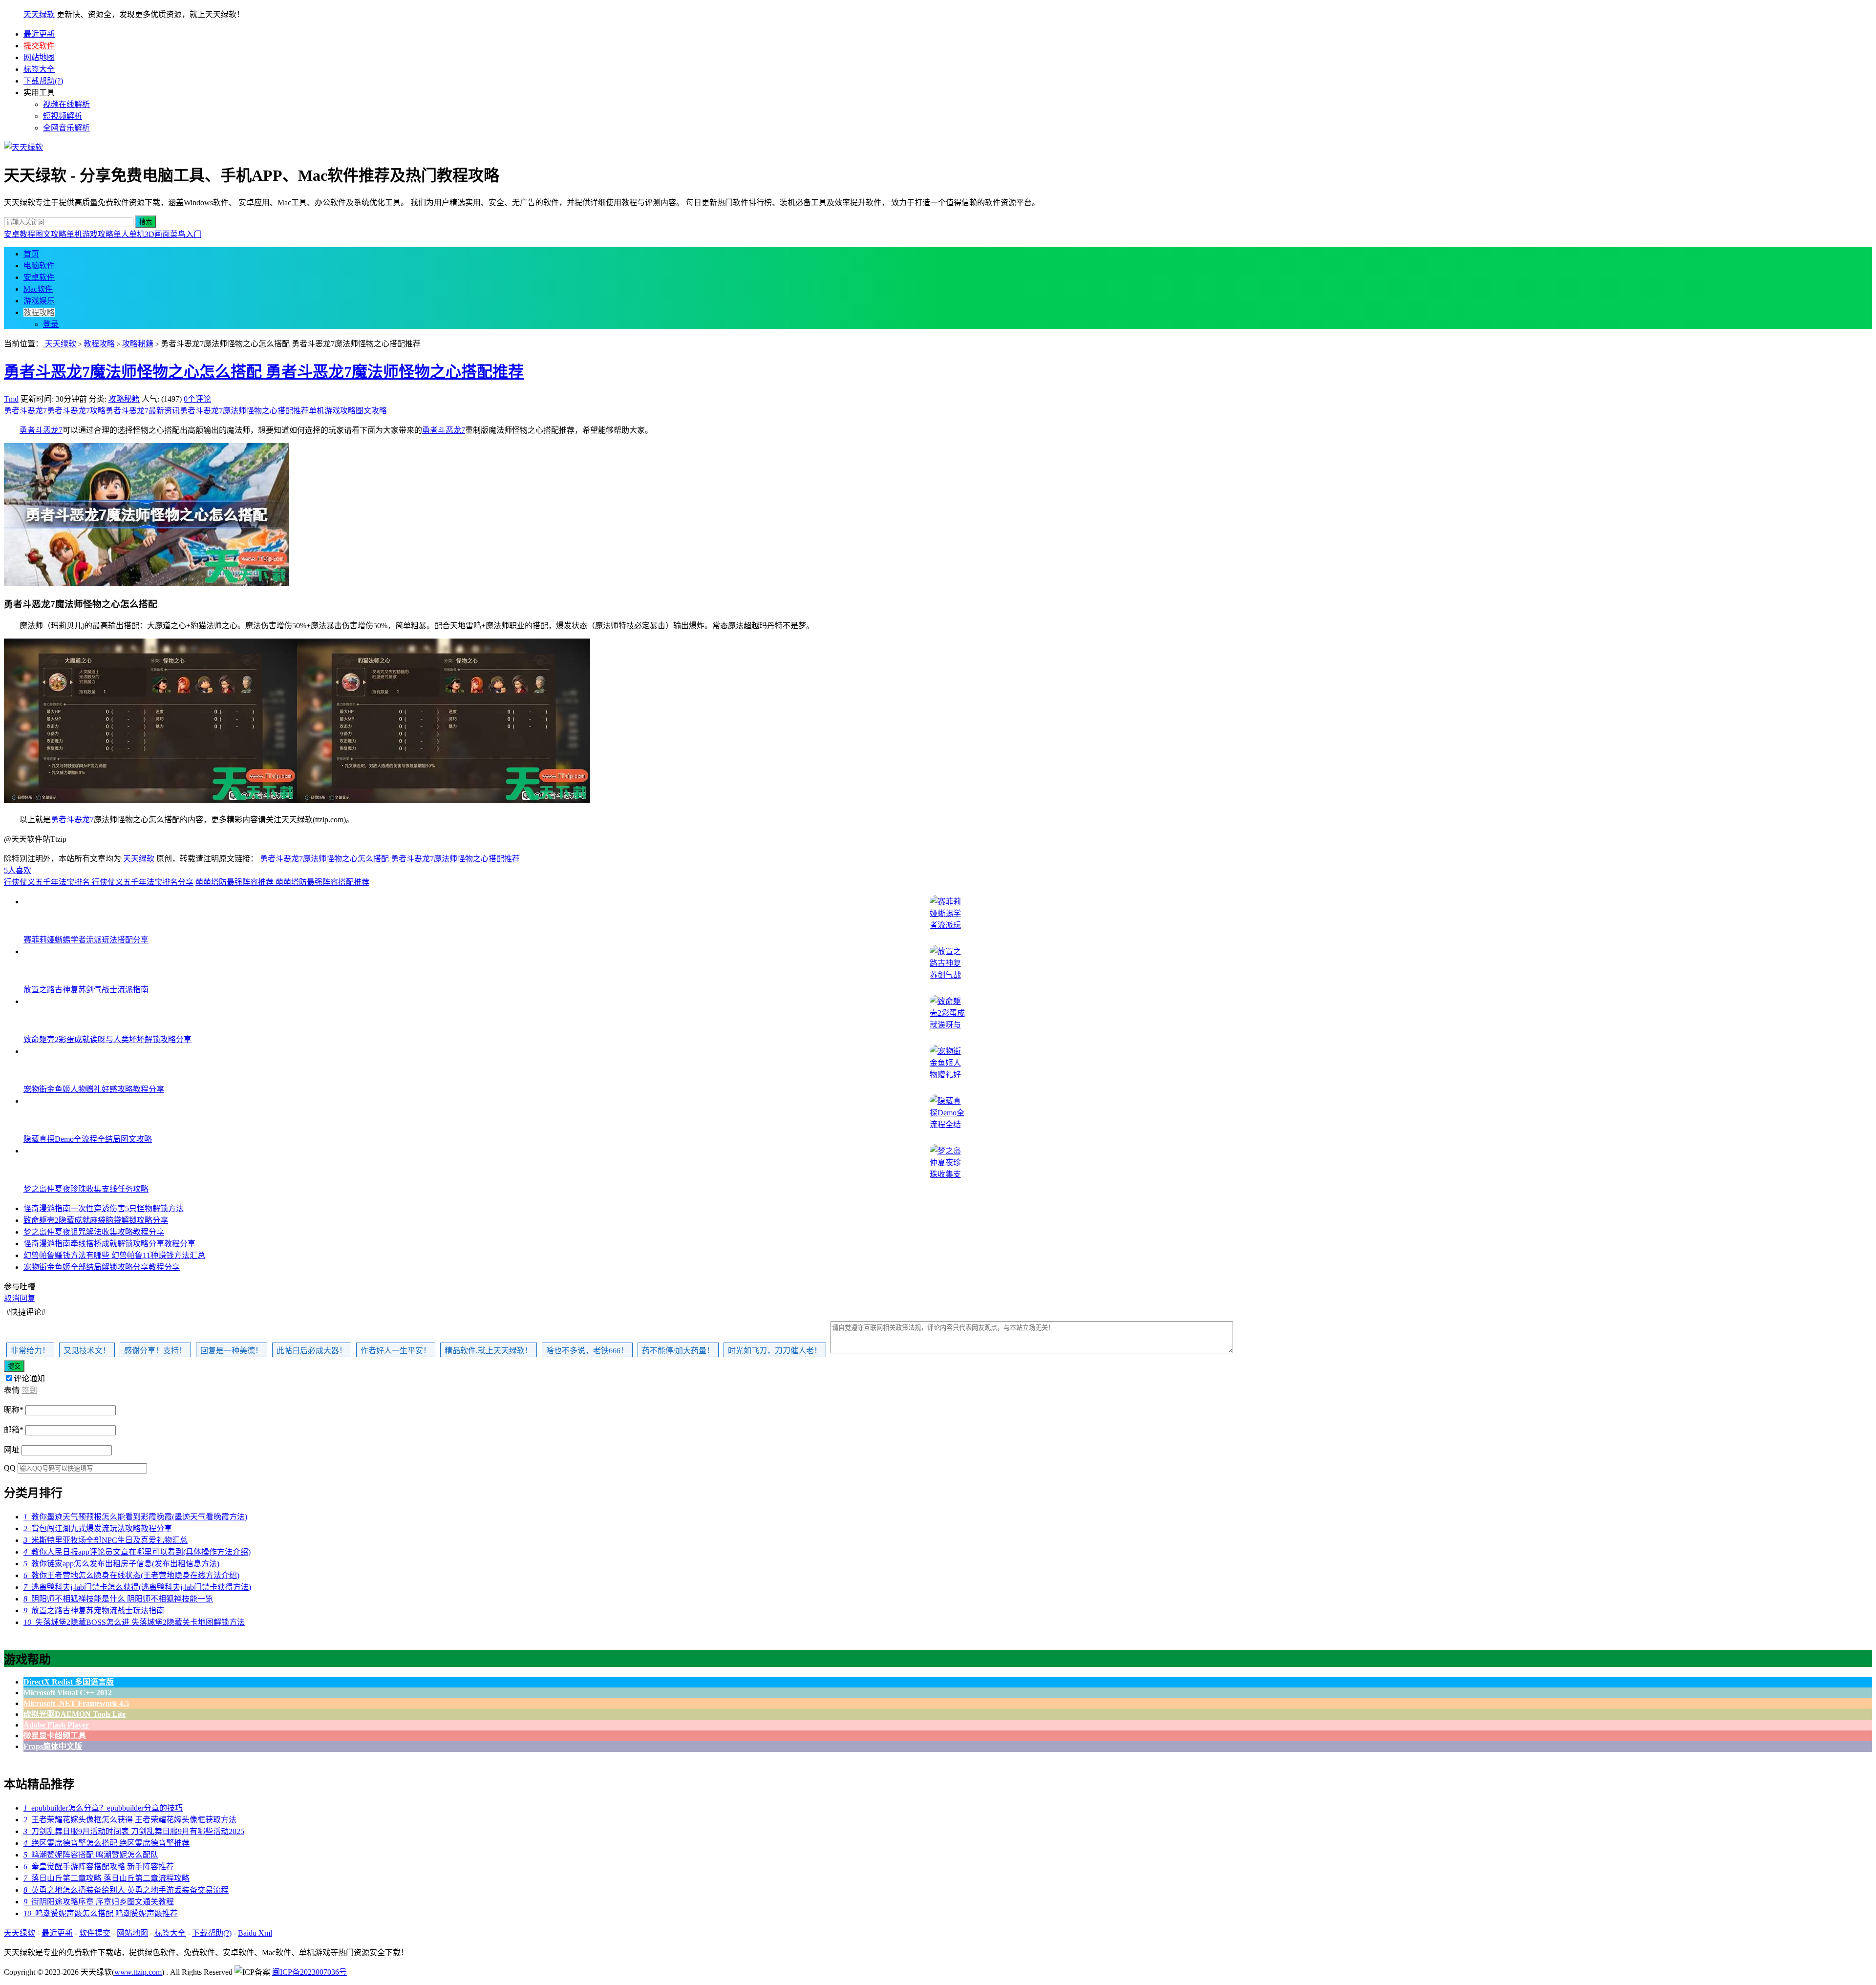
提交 (14, 1366)
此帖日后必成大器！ (312, 1351)
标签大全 (39, 69)
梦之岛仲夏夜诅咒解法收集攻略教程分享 (94, 1232)
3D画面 (157, 234)
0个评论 (197, 399)
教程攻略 (39, 312)
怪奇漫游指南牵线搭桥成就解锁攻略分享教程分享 (109, 1244)
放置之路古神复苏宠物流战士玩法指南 (94, 1611)
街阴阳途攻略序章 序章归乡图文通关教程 (99, 1902)
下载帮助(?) (43, 81)
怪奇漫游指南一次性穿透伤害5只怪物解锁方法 (104, 1208)
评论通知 (29, 1378)
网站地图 (39, 57)
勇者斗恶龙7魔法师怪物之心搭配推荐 (244, 411)
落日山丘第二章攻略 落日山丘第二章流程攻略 (107, 1878)
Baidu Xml (255, 1933)
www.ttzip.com (138, 1972)
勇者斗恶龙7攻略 (76, 411)
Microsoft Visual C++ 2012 (68, 1693)
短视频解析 (63, 116)
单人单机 (129, 234)
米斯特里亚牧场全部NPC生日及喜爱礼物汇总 (106, 1540)
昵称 (14, 1410)
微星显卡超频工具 (55, 1736)
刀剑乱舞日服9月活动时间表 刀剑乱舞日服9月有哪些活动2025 (134, 1831)
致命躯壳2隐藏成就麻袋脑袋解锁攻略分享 (96, 1220)
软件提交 (95, 1933)
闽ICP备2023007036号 (309, 1972)
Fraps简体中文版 (53, 1746)
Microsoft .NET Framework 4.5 (76, 1703)
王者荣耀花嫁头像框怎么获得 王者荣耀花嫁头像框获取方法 (130, 1820)
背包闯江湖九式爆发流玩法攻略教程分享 (98, 1528)
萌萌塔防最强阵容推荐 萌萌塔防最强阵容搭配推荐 (282, 882)
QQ (10, 1468)
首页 (31, 254)
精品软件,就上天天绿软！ (489, 1351)
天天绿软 (39, 14)
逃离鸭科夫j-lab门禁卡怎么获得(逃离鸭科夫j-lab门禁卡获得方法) (137, 1587)
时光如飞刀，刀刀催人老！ (775, 1351)
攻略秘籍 (138, 344)
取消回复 (20, 1298)
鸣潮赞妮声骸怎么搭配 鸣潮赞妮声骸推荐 (101, 1913)
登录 (51, 324)
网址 (12, 1450)
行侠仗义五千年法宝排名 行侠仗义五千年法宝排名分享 (99, 882)
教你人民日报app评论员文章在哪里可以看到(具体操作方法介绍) (137, 1552)
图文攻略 (51, 234)
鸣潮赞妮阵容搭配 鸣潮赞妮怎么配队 (91, 1855)
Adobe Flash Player (56, 1725)
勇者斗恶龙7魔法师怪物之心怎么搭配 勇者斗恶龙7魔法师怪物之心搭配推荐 (264, 372)
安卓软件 (39, 277)
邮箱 (14, 1430)
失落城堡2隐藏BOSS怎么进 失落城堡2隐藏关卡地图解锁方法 (134, 1622)
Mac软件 (38, 289)
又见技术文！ (87, 1351)
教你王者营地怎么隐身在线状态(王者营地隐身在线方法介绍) (131, 1575)
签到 (29, 1390)
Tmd (11, 399)
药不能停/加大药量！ (678, 1351)
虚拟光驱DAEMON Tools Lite (75, 1714)
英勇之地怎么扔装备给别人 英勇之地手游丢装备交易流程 (126, 1890)
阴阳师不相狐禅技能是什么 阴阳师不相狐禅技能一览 (118, 1599)
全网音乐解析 (66, 128)
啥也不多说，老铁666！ (587, 1351)
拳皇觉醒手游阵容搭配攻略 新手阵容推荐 (99, 1867)
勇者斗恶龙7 (25, 411)
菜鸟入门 (186, 234)
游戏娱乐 (39, 301)
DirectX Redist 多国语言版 (69, 1682)
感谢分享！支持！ (155, 1351)
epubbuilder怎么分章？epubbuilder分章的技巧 (103, 1808)
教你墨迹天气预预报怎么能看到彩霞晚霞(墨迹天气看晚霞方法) (135, 1517)
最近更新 (39, 34)
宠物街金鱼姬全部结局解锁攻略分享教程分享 (102, 1267)
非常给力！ (30, 1351)
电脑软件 (39, 266)
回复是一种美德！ (232, 1351)
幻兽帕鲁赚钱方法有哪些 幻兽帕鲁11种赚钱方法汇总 (114, 1255)
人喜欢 (18, 870)
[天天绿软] (23, 147)
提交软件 (39, 46)
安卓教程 (20, 234)
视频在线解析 (66, 104)
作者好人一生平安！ (396, 1351)
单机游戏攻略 (90, 234)
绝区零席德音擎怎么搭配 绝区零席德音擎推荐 (107, 1843)
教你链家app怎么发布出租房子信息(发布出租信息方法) (121, 1564)
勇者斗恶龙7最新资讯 (143, 411)
